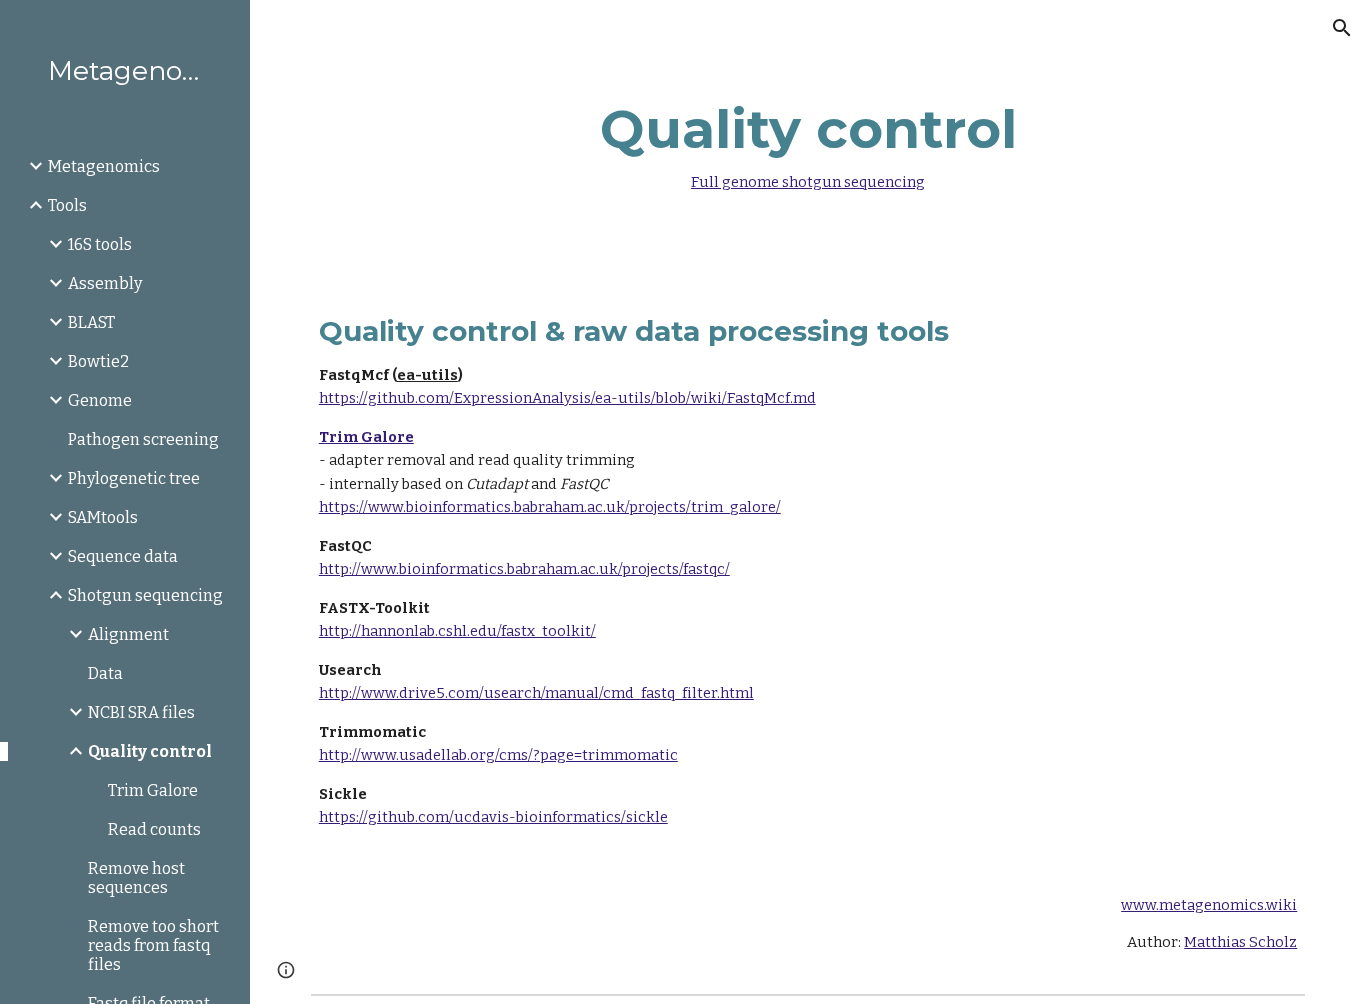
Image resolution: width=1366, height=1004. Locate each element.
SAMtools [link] (103, 517)
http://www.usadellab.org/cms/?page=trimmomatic (498, 755)
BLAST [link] (91, 322)
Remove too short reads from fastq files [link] (153, 945)
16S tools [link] (100, 244)
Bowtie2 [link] (98, 361)
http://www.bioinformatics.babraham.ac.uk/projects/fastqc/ (524, 569)
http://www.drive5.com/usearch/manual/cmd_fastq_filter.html (536, 693)
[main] (808, 141)
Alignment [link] (128, 634)
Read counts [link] (154, 829)
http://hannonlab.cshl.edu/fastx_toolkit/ (457, 631)
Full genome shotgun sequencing (808, 182)
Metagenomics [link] (104, 166)
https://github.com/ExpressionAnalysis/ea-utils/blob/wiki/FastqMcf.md (567, 398)
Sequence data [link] (123, 556)
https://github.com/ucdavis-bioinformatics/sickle (493, 817)
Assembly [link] (105, 283)
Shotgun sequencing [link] (145, 595)
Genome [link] (100, 400)
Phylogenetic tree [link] (134, 478)
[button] (1342, 28)
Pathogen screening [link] (143, 439)
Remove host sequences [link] (136, 878)
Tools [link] (67, 205)
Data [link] (105, 673)
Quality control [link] (150, 751)
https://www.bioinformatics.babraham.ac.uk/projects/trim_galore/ (550, 507)
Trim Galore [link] (153, 790)
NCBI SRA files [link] (141, 712)
